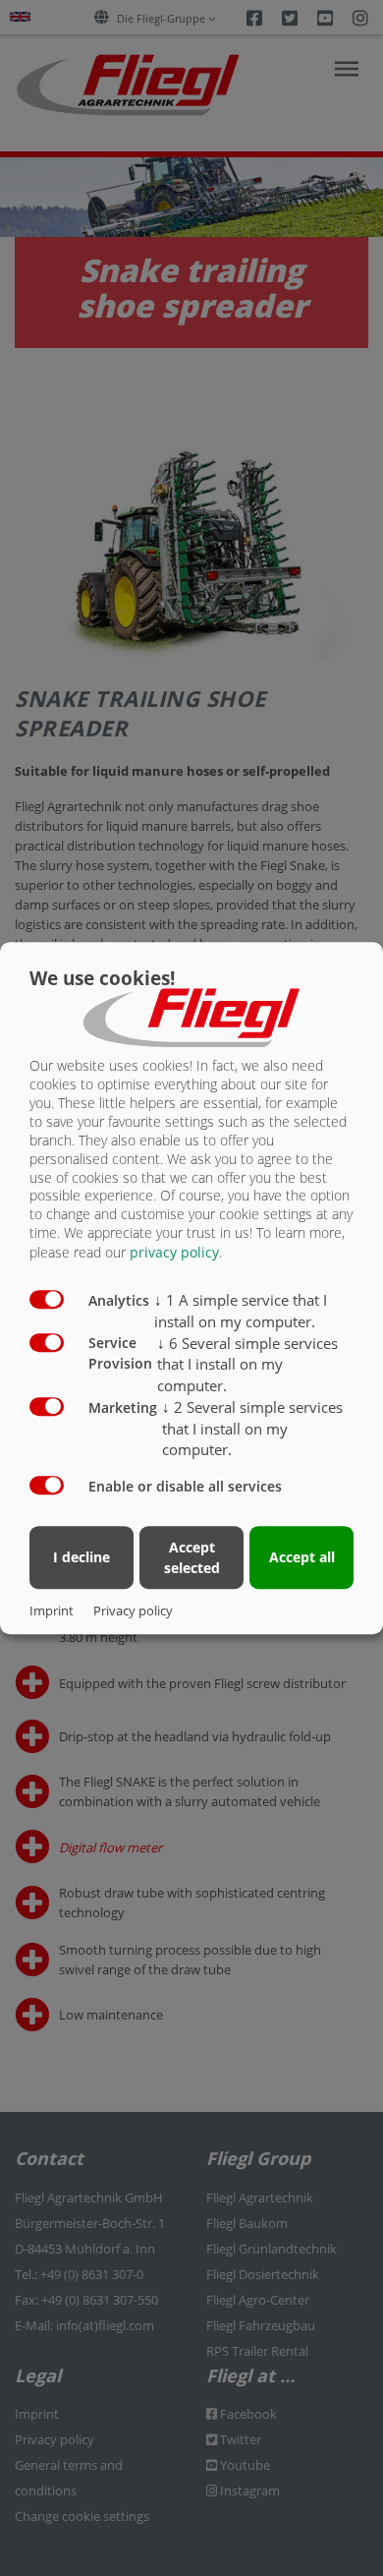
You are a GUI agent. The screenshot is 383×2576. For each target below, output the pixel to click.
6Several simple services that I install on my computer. (247, 1365)
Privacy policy (133, 1610)
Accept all (302, 1558)
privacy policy (174, 1252)
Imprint (52, 1610)
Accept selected (192, 1557)
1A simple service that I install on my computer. (241, 1311)
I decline (82, 1558)
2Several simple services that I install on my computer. (252, 1429)
